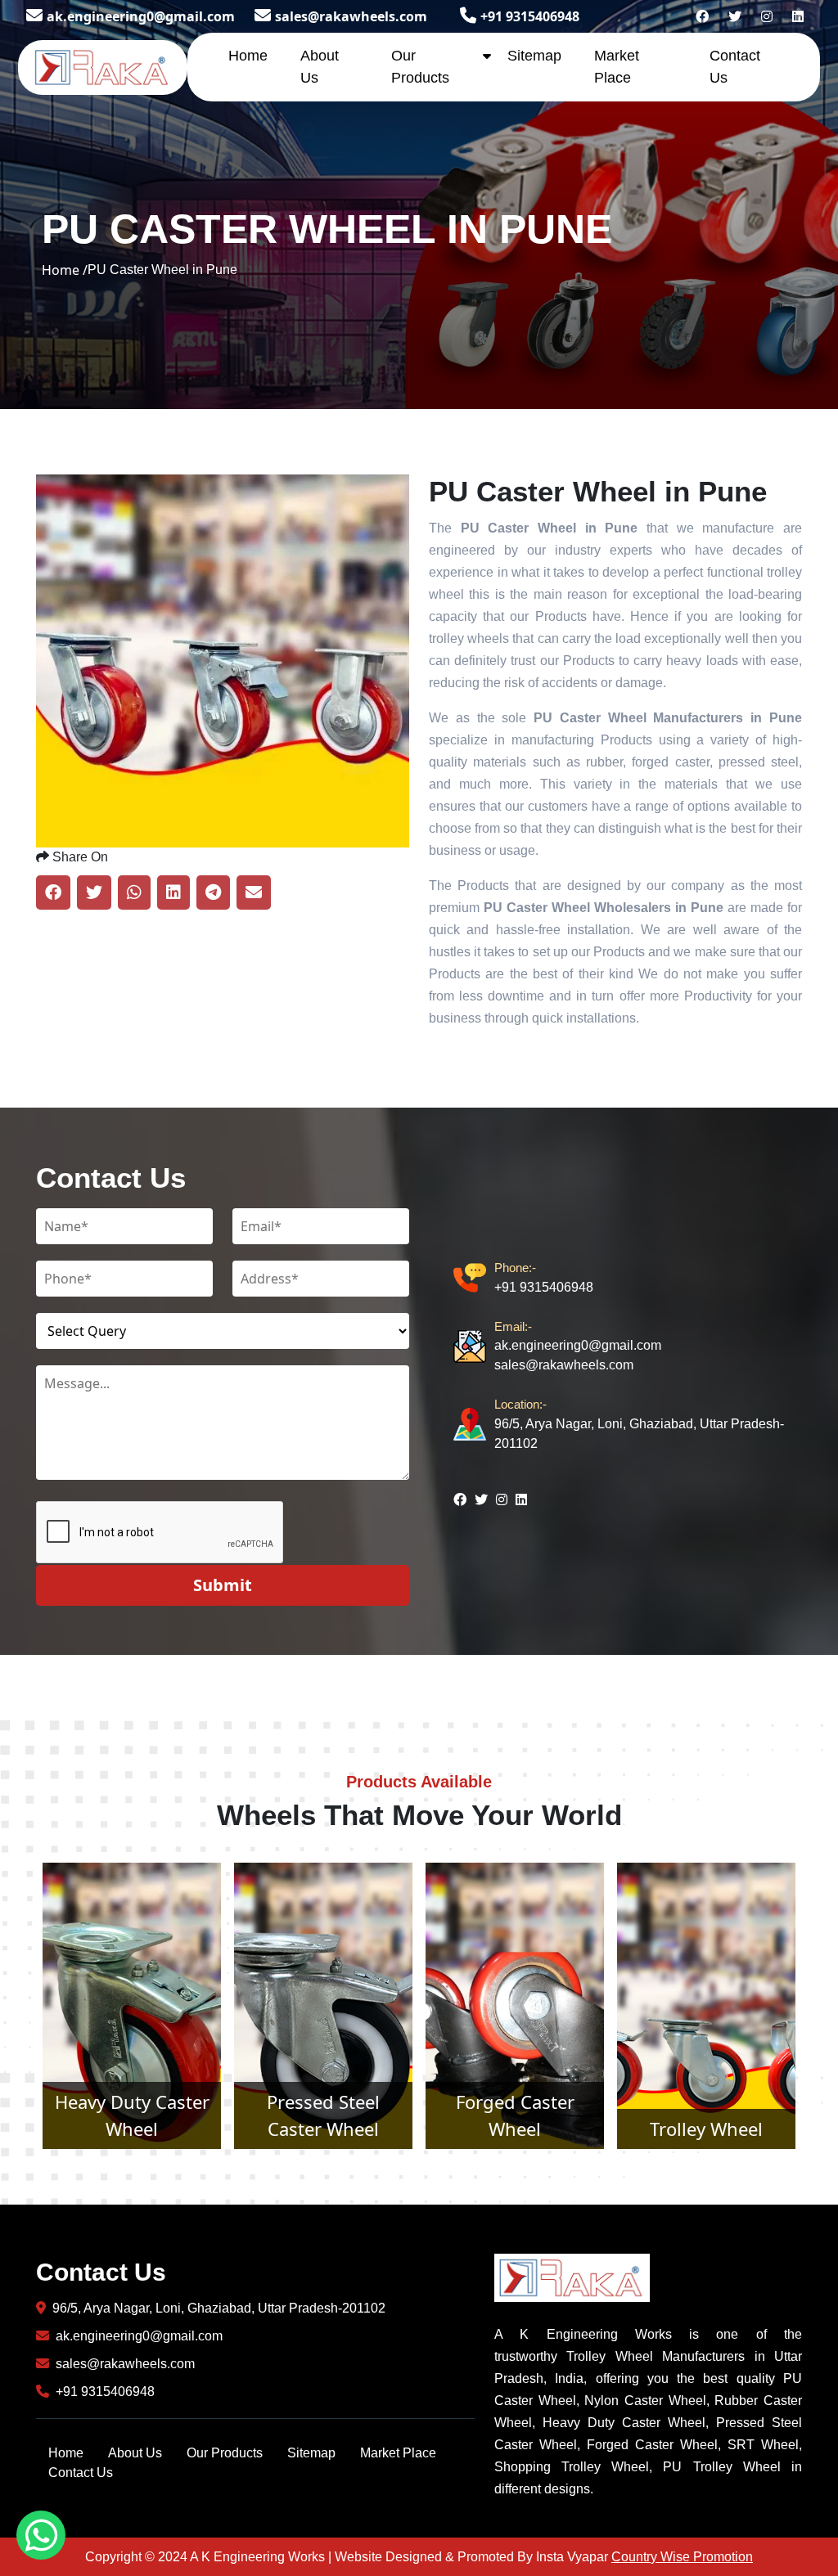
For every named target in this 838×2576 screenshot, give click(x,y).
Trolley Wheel (515, 2129)
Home (248, 56)
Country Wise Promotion (682, 2557)
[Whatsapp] (41, 2535)
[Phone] (474, 1278)
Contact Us (81, 2473)
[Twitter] (735, 16)
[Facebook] (702, 16)
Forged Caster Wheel (324, 2115)
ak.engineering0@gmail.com (141, 16)
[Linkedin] (798, 16)
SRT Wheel (706, 2129)
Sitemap (534, 56)
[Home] (103, 65)
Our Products (225, 2453)
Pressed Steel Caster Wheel (132, 2115)
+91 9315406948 (530, 16)
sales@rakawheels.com (351, 16)
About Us (135, 2453)
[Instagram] (767, 16)
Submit (223, 1585)
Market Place (398, 2453)
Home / (65, 270)
